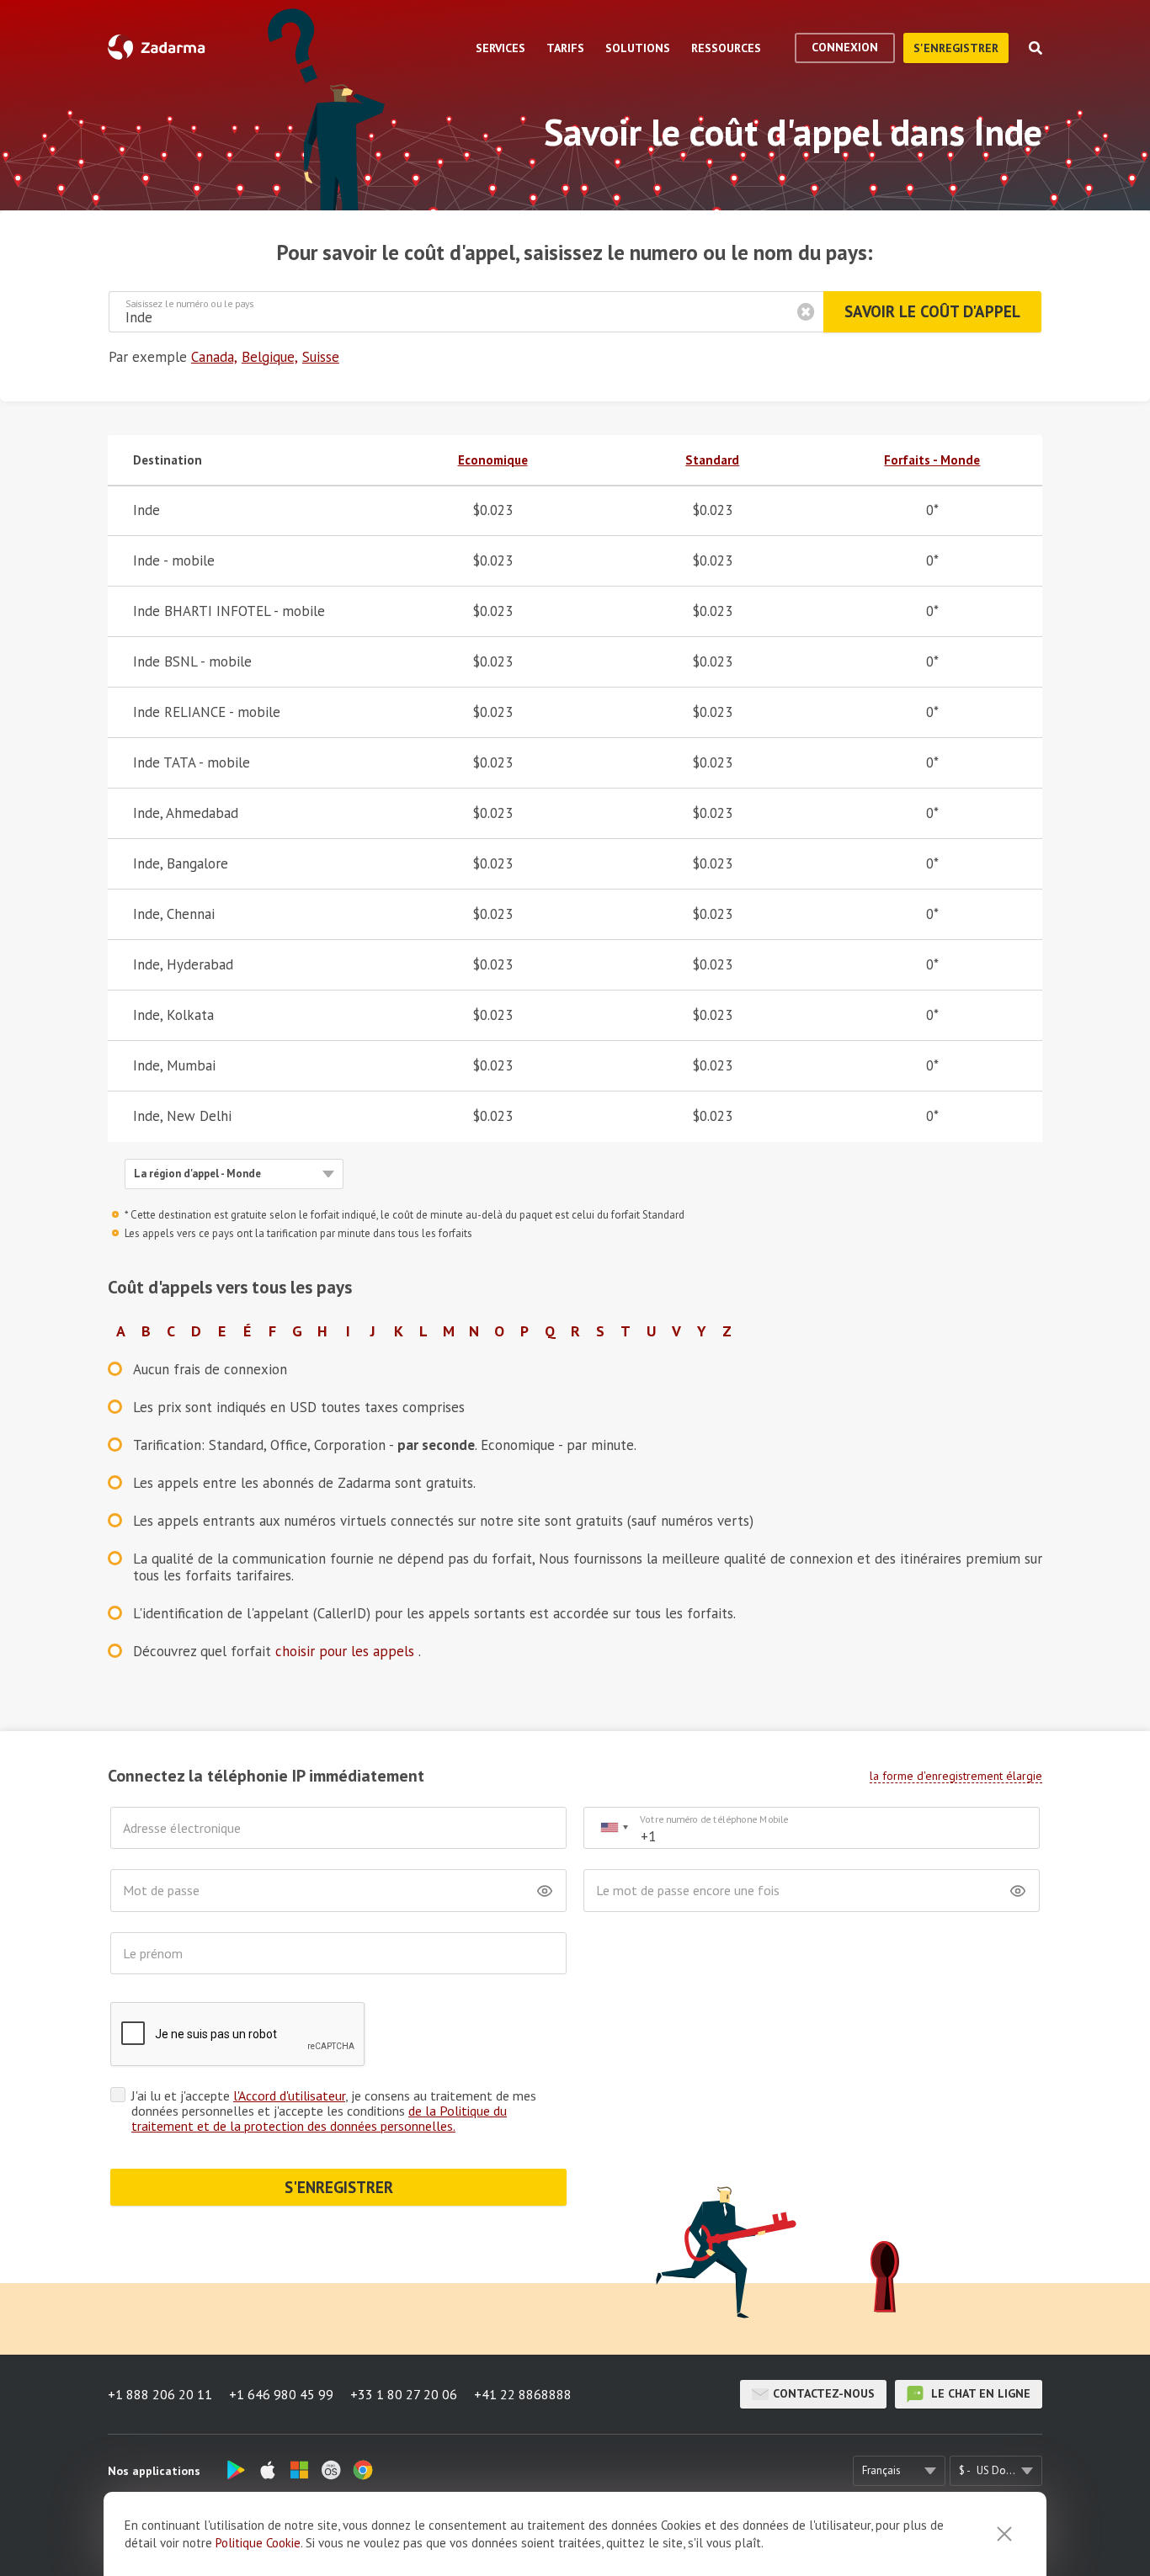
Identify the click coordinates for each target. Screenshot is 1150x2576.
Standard (712, 460)
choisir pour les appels (347, 1651)
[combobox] (614, 1828)
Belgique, (270, 357)
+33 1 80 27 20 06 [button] (404, 2394)
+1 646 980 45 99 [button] (281, 2394)
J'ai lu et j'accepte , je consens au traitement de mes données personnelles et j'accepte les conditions (334, 2111)
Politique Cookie (258, 2543)
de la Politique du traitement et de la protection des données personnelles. (319, 2118)
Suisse (321, 357)
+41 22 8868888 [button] (523, 2394)
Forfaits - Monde (932, 460)
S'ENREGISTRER (339, 2187)
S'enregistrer (956, 48)
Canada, (214, 357)
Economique (493, 460)
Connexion (845, 47)
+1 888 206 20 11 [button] (160, 2394)
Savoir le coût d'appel (932, 311)
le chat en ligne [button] (979, 2393)
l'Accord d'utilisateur (289, 2095)
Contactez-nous (824, 2393)
